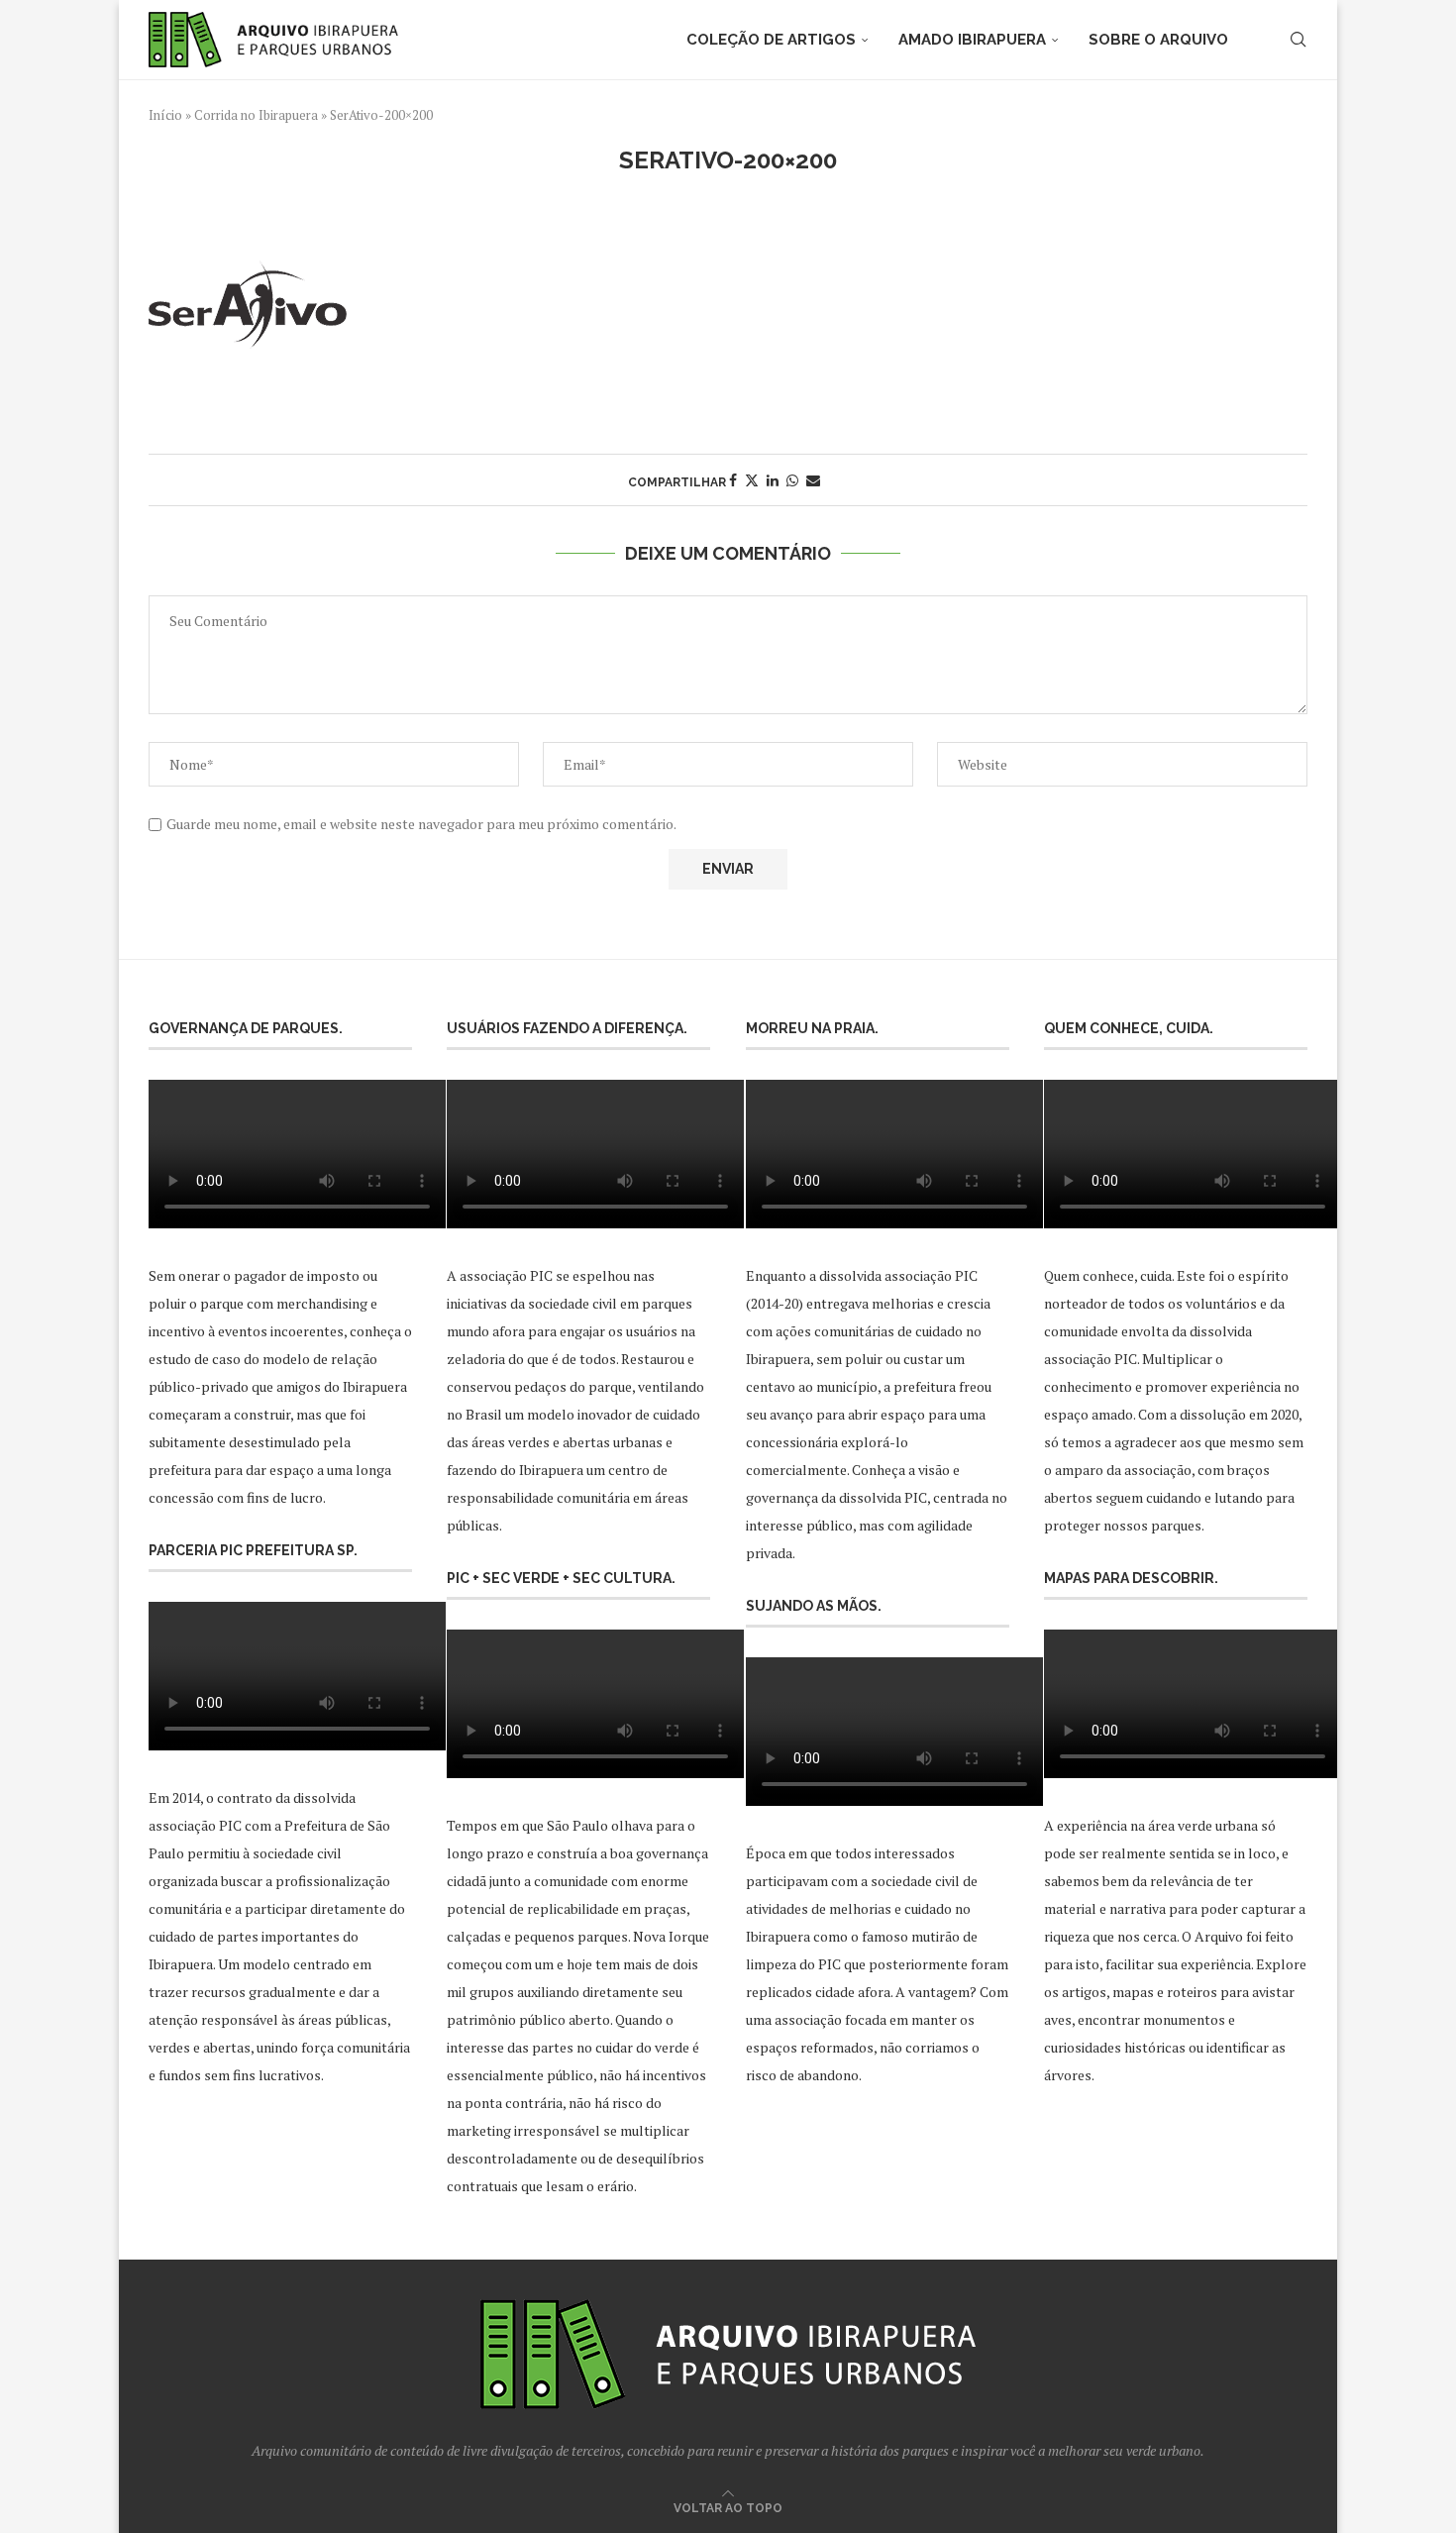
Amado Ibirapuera (972, 40)
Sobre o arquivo (1158, 40)
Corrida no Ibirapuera (256, 115)
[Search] (1298, 40)
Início (165, 115)
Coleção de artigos (771, 40)
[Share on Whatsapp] (792, 480)
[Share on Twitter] (752, 480)
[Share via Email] (813, 480)
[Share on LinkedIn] (773, 480)
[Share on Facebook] (733, 480)
